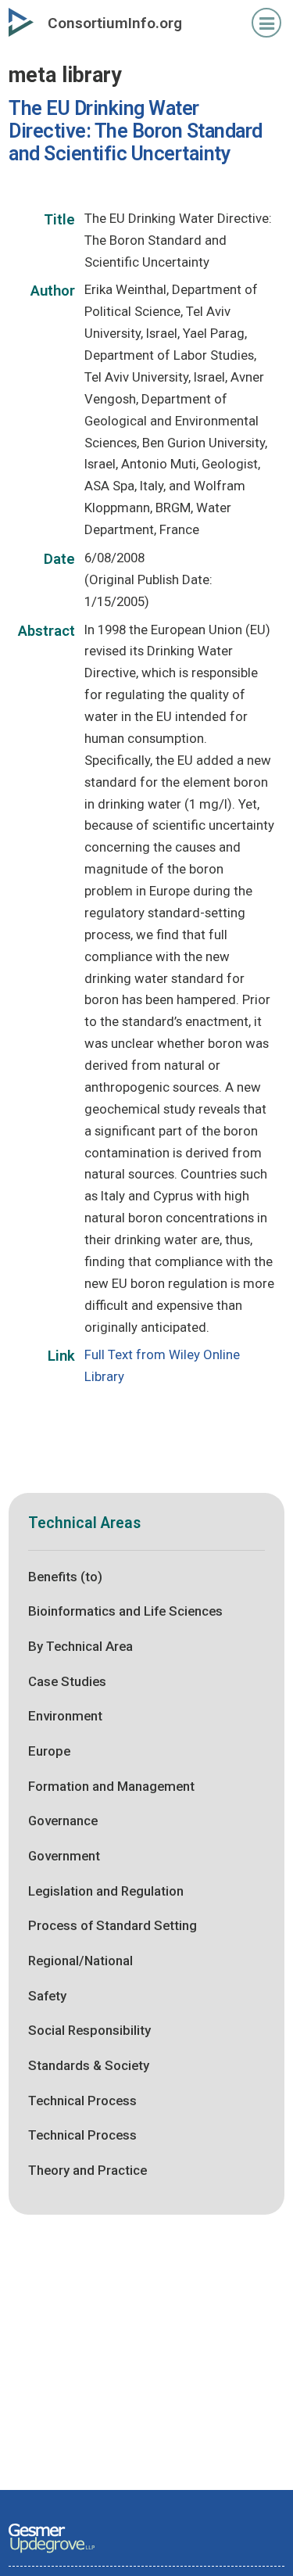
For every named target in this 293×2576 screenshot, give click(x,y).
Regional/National (80, 1961)
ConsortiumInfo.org (115, 23)
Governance (63, 1821)
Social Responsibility (89, 2030)
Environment (65, 1716)
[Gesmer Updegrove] (52, 2554)
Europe (49, 1751)
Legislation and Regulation (106, 1891)
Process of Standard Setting (113, 1925)
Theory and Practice (88, 2170)
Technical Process (82, 2101)
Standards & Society (89, 2065)
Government (64, 1856)
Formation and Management (111, 1786)
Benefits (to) (65, 1577)
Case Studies (67, 1681)
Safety (47, 1996)
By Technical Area (80, 1646)
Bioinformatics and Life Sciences (125, 1611)
